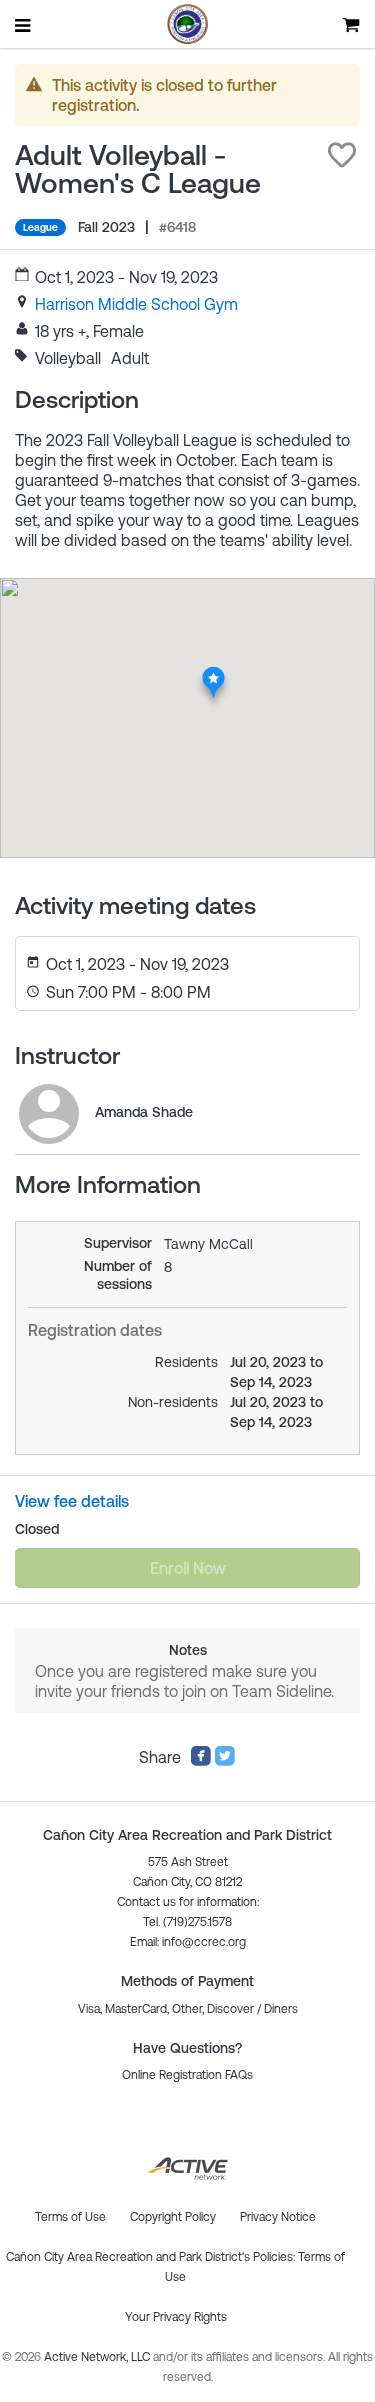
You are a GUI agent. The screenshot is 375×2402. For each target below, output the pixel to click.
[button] (342, 155)
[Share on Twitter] (225, 1761)
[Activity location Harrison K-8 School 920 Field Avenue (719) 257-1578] (212, 672)
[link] (136, 304)
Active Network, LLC (98, 2357)
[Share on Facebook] (201, 1761)
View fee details (72, 1501)
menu (24, 25)
